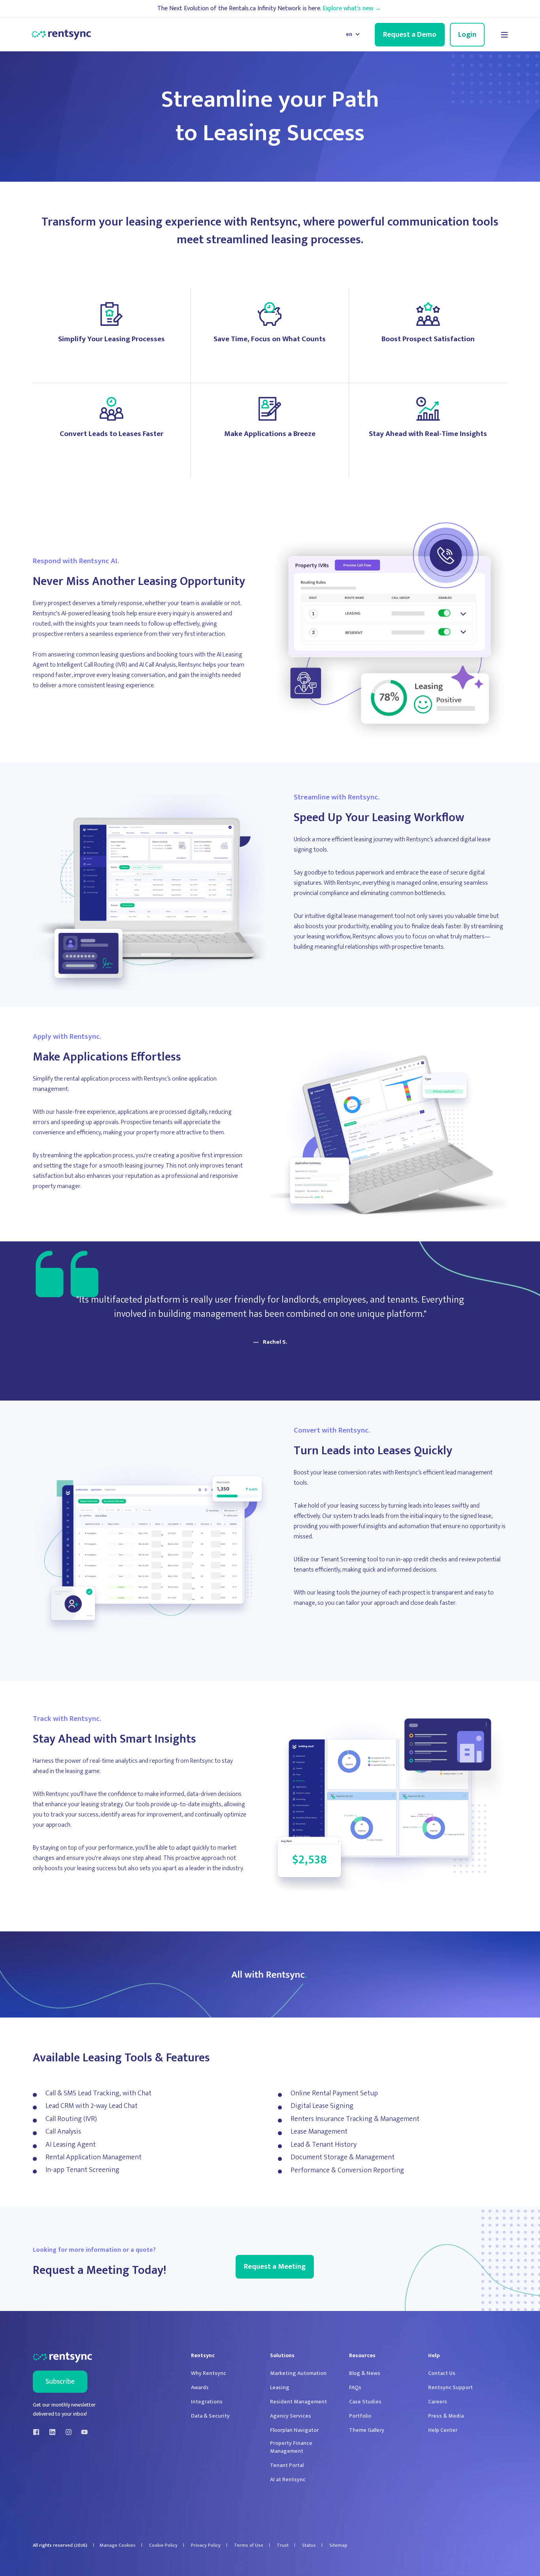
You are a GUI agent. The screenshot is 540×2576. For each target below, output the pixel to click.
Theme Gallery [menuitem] (367, 2430)
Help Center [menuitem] (443, 2430)
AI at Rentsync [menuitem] (288, 2480)
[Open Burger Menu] (504, 35)
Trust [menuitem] (283, 2545)
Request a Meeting (275, 2267)
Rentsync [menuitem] (203, 2356)
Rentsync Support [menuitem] (450, 2388)
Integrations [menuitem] (207, 2402)
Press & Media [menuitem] (446, 2416)
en (349, 34)
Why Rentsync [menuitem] (209, 2373)
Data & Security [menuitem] (210, 2416)
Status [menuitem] (309, 2545)
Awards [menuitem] (200, 2388)
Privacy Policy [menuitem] (206, 2545)
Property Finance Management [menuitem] (291, 2447)
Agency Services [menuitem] (291, 2416)
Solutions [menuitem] (282, 2356)
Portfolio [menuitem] (360, 2416)
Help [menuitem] (434, 2356)
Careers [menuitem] (438, 2402)
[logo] (62, 2358)
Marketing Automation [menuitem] (298, 2373)
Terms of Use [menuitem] (249, 2545)
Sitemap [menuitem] (338, 2545)
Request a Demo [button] (410, 34)
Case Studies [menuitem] (365, 2402)
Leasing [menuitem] (280, 2388)
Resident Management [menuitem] (298, 2402)
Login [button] (467, 34)
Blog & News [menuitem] (365, 2373)
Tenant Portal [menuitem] (287, 2465)
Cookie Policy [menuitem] (163, 2545)
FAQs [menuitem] (355, 2388)
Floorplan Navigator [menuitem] (294, 2430)
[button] (520, 2556)
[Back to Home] (61, 35)
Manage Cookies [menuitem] (118, 2545)
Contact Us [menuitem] (442, 2373)
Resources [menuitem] (362, 2356)
